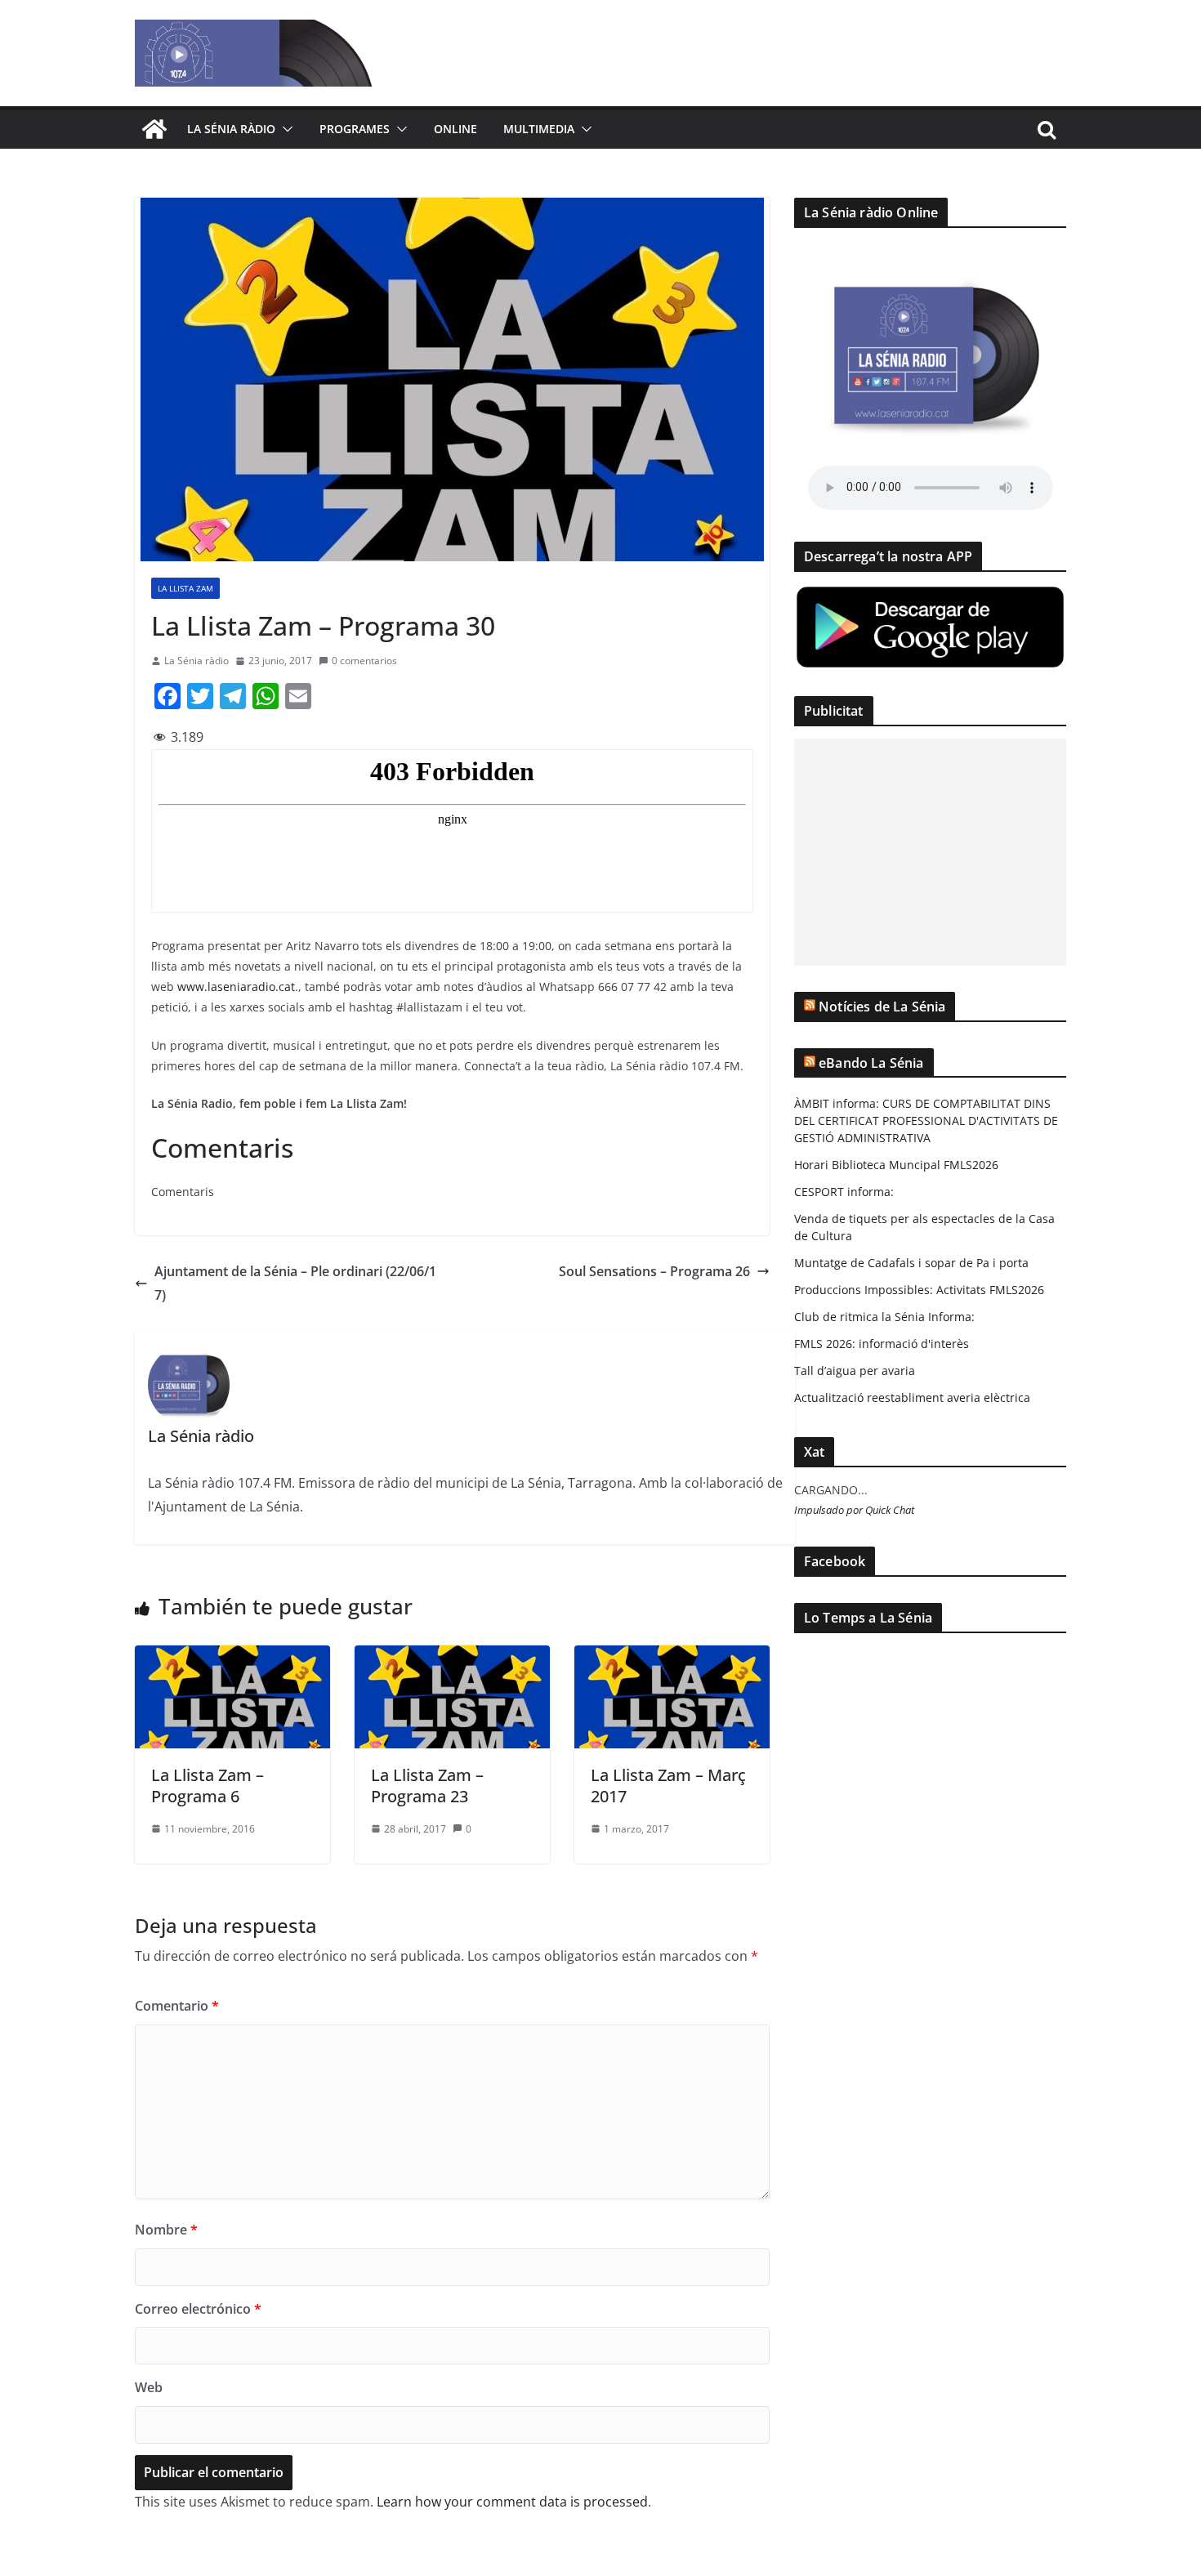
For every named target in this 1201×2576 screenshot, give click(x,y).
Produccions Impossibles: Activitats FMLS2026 (919, 1290)
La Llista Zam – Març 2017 (668, 1786)
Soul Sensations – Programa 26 (654, 1271)
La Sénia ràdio (231, 129)
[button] (284, 129)
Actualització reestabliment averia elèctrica (912, 1397)
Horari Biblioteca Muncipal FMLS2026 (896, 1165)
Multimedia (539, 129)
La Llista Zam (185, 588)
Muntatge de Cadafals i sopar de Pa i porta (911, 1263)
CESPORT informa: (844, 1192)
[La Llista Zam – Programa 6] (232, 1657)
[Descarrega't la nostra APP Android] (930, 594)
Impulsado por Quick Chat (854, 1510)
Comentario (177, 2006)
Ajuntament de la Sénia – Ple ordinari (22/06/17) (295, 1283)
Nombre (166, 2230)
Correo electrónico (198, 2309)
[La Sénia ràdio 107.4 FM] (154, 129)
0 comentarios (364, 661)
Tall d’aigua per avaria (855, 1371)
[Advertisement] (930, 852)
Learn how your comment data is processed (512, 2502)
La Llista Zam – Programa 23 (427, 1786)
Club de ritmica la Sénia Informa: (884, 1317)
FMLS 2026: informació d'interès (882, 1344)
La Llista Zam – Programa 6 (208, 1786)
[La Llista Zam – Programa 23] (452, 1657)
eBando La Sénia (871, 1063)
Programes (355, 129)
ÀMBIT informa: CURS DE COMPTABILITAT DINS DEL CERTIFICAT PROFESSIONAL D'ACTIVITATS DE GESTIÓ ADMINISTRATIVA (926, 1121)
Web (149, 2387)
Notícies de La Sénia (882, 1007)
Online (455, 129)
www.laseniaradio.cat (236, 987)
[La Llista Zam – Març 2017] (672, 1657)
